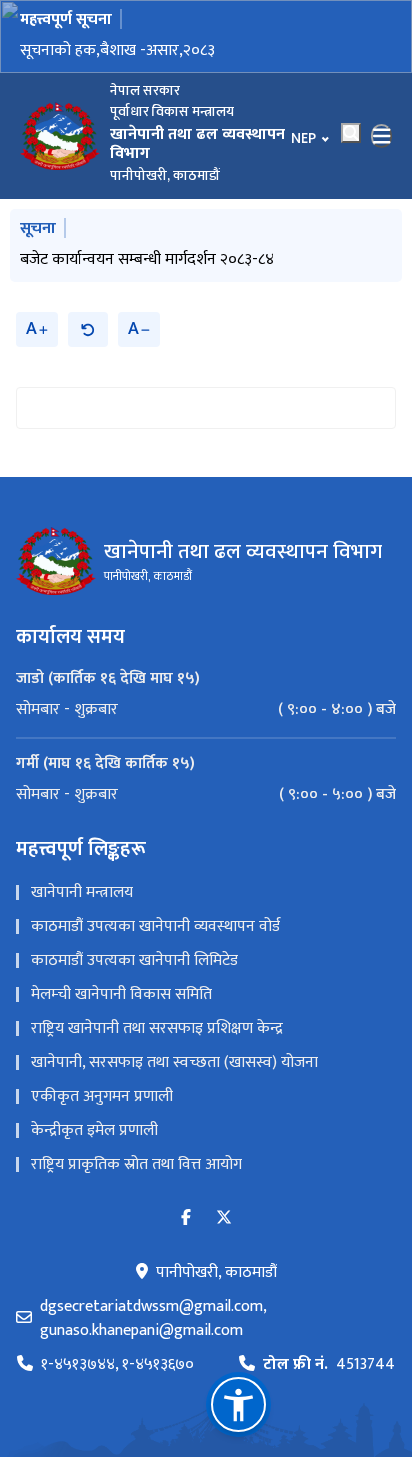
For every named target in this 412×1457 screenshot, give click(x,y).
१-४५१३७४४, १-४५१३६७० (117, 1365)
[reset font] (88, 329)
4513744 (329, 1365)
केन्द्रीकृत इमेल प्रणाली (94, 1130)
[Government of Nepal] (60, 136)
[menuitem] (206, 710)
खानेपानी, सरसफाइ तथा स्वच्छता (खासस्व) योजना (174, 1062)
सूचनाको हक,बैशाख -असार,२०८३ (117, 50)
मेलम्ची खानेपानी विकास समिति (121, 994)
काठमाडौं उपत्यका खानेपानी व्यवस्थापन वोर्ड (155, 926)
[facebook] (186, 1218)
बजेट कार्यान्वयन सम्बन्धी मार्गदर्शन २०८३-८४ (147, 259)
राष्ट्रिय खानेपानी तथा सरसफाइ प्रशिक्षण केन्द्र (157, 1028)
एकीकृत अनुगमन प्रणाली (102, 1096)
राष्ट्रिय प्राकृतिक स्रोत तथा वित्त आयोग (136, 1164)
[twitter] (224, 1218)
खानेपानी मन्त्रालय (82, 892)
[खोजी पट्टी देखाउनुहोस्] (351, 133)
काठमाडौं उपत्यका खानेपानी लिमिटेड (134, 960)
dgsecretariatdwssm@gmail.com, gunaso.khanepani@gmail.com (153, 1319)
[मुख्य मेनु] (382, 136)
